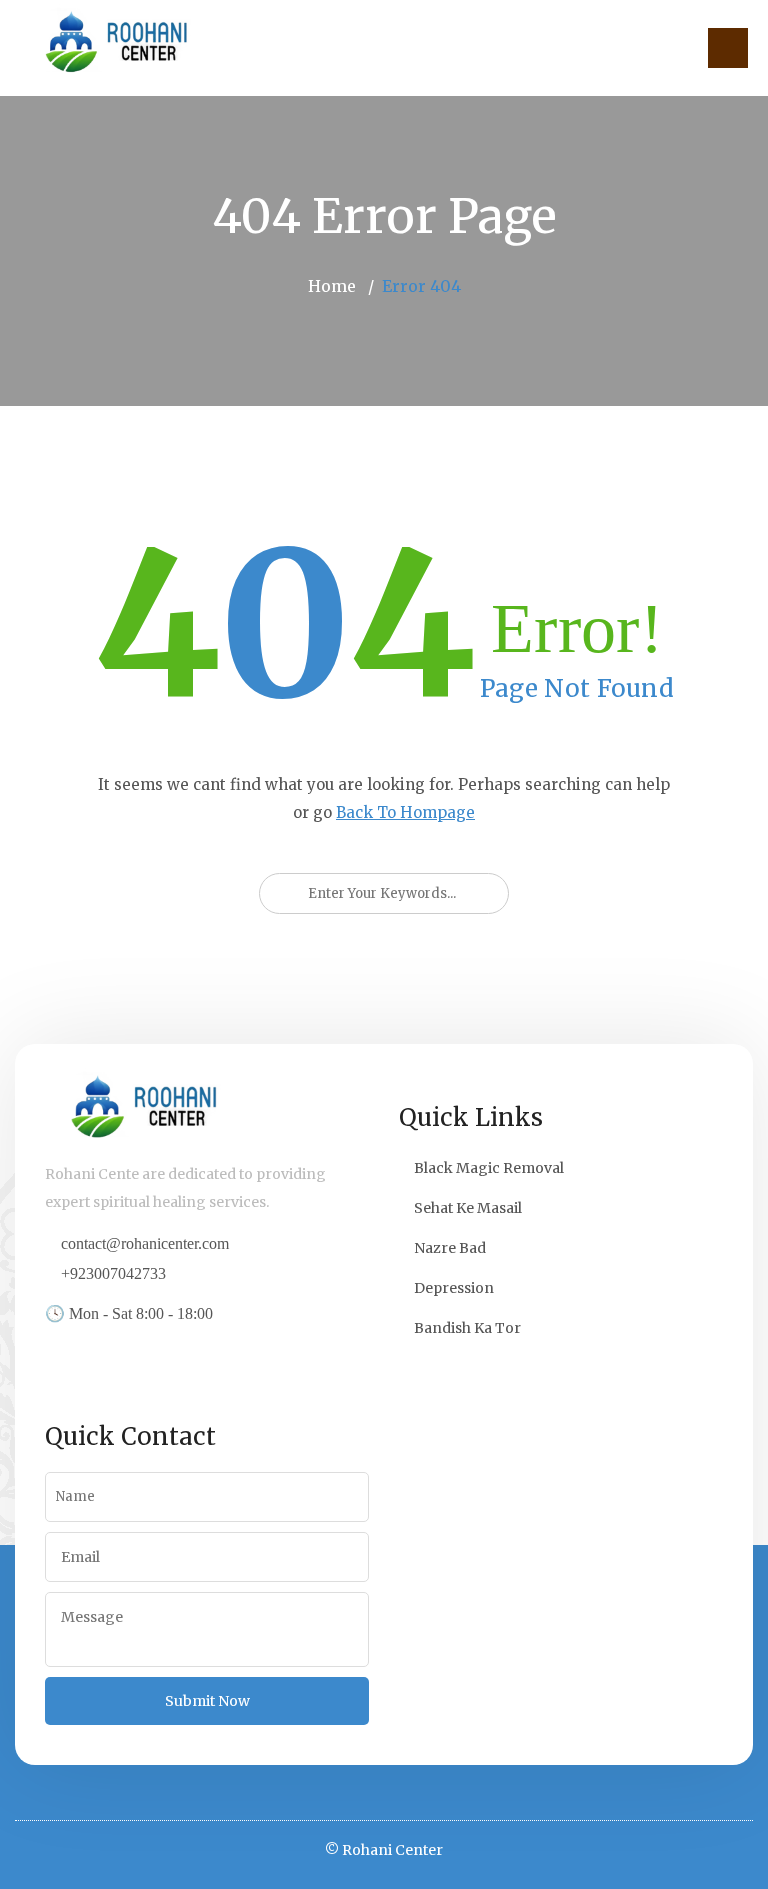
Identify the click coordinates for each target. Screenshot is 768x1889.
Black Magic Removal (489, 1168)
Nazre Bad (450, 1248)
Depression (454, 1288)
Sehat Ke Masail (468, 1208)
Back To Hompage (405, 812)
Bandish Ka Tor (467, 1328)
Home (332, 286)
